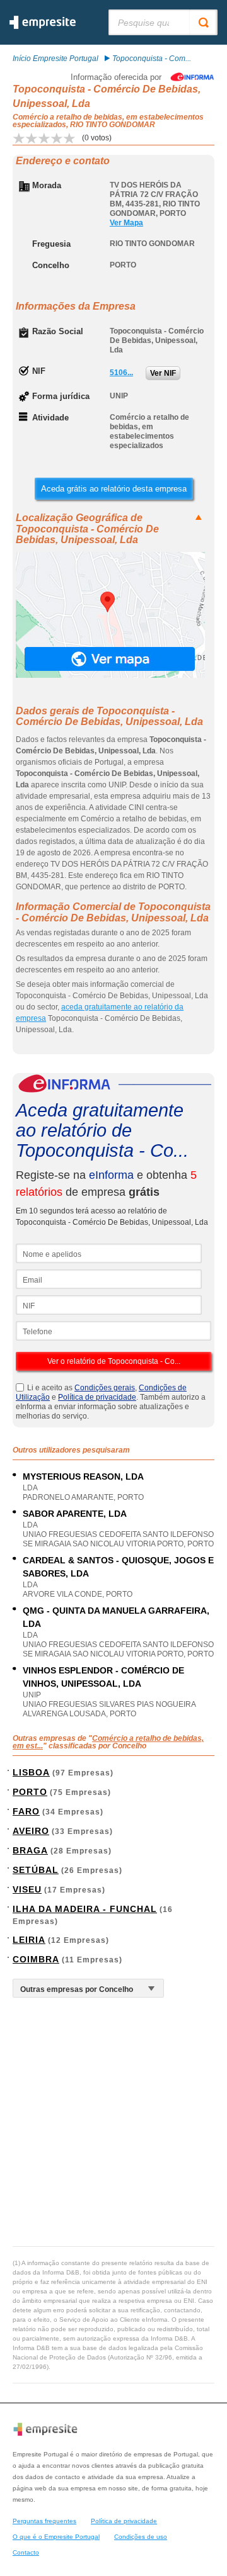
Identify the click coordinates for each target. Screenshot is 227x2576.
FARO (26, 1811)
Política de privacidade (97, 1397)
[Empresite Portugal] (43, 26)
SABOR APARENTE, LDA (75, 1514)
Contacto (26, 2552)
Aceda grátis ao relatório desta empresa (114, 489)
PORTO (30, 1792)
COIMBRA (36, 1959)
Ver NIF (163, 373)
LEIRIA (29, 1940)
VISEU (27, 1889)
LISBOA (31, 1772)
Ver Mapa (126, 223)
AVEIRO (31, 1831)
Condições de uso (141, 2537)
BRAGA (30, 1850)
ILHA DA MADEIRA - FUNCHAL (85, 1909)
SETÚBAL (36, 1870)
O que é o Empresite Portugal (56, 2537)
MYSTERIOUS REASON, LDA (83, 1476)
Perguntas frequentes (44, 2521)
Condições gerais (105, 1388)
